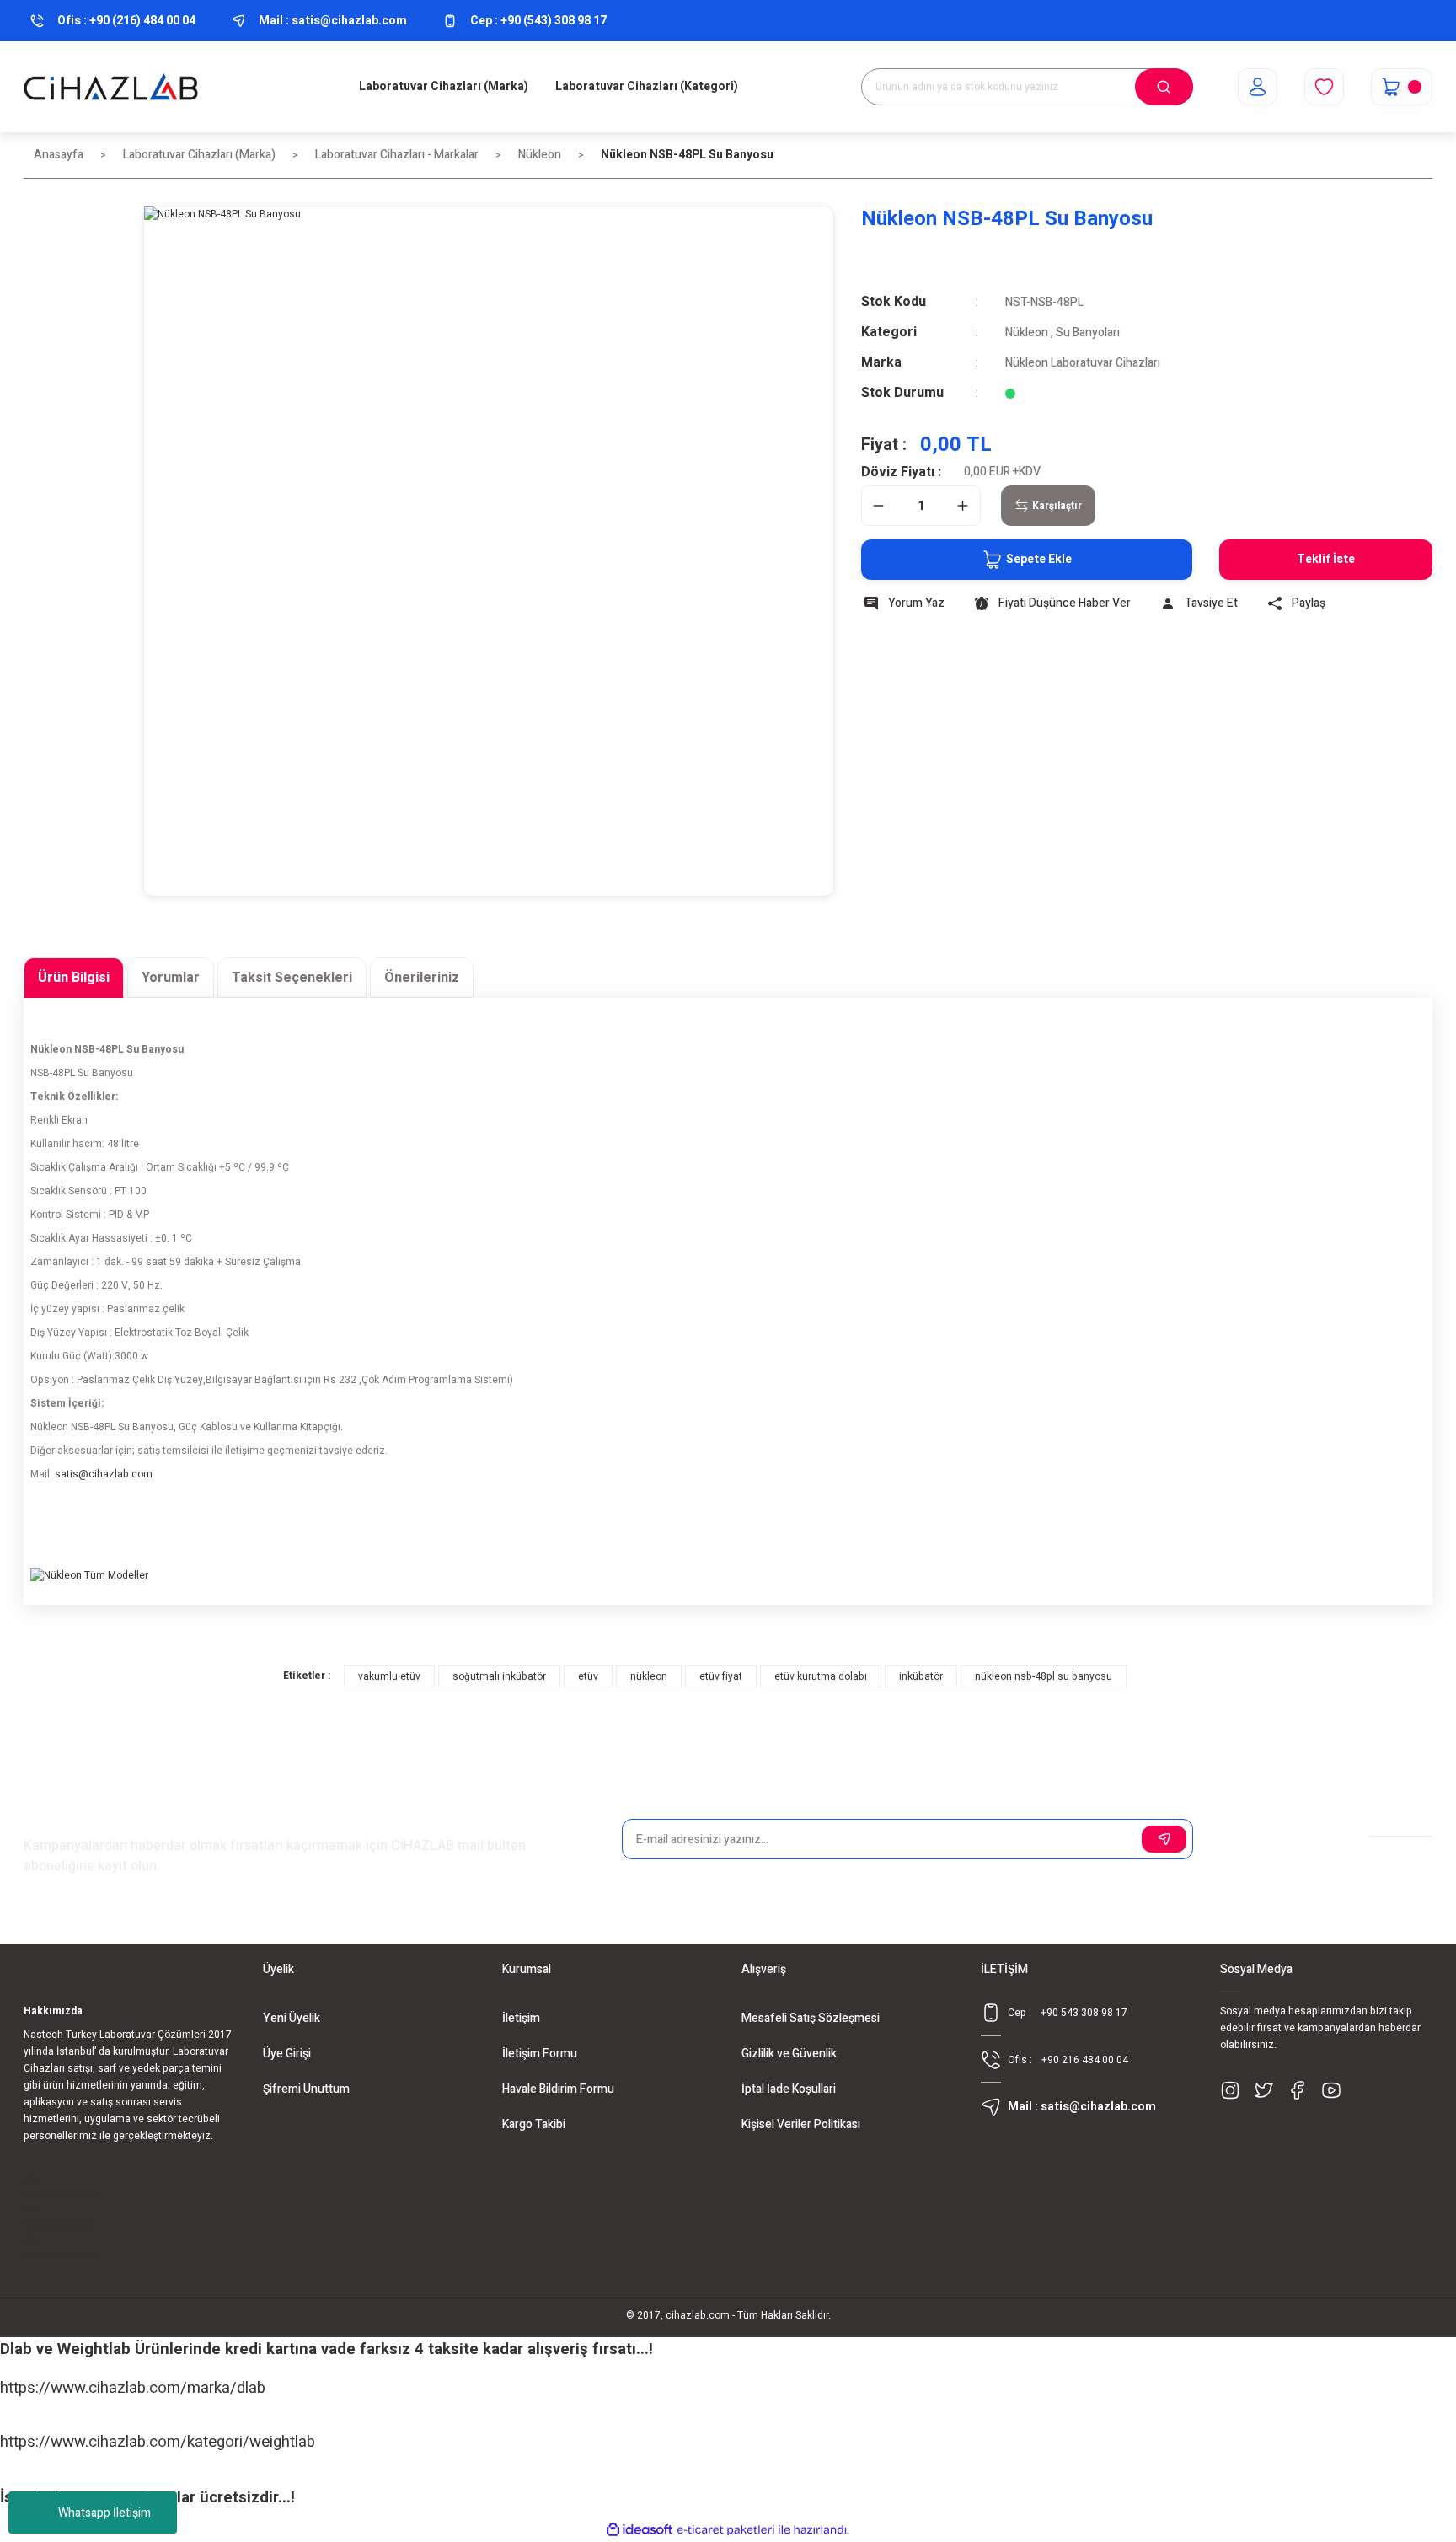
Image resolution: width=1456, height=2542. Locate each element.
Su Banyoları (1088, 332)
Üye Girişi (287, 2054)
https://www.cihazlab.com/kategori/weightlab (158, 2442)
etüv (588, 1676)
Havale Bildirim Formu (558, 2089)
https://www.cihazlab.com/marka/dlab (133, 2388)
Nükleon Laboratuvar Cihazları (1083, 363)
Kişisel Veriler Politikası (801, 2124)
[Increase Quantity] (963, 506)
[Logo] (111, 87)
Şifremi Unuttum (306, 2089)
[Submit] (1164, 1839)
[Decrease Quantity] (879, 506)
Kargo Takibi (534, 2124)
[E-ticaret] (726, 2530)
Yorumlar (171, 978)
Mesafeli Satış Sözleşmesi (811, 2018)
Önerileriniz (422, 978)
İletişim (521, 2018)
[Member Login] (1258, 87)
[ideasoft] (640, 2530)
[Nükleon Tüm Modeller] (157, 1631)
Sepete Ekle (1039, 559)
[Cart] (1402, 87)
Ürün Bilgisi (74, 978)
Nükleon (1027, 332)
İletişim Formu (540, 2054)
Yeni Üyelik (292, 2018)
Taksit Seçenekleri (292, 978)
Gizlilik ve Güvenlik (789, 2054)
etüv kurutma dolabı (821, 1676)
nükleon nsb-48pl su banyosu (1044, 1676)
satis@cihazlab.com (104, 1474)
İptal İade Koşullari (789, 2089)
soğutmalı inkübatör (499, 1676)
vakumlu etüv (389, 1676)
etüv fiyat (721, 1676)
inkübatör (921, 1676)
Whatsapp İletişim (104, 2513)
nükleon (649, 1676)
